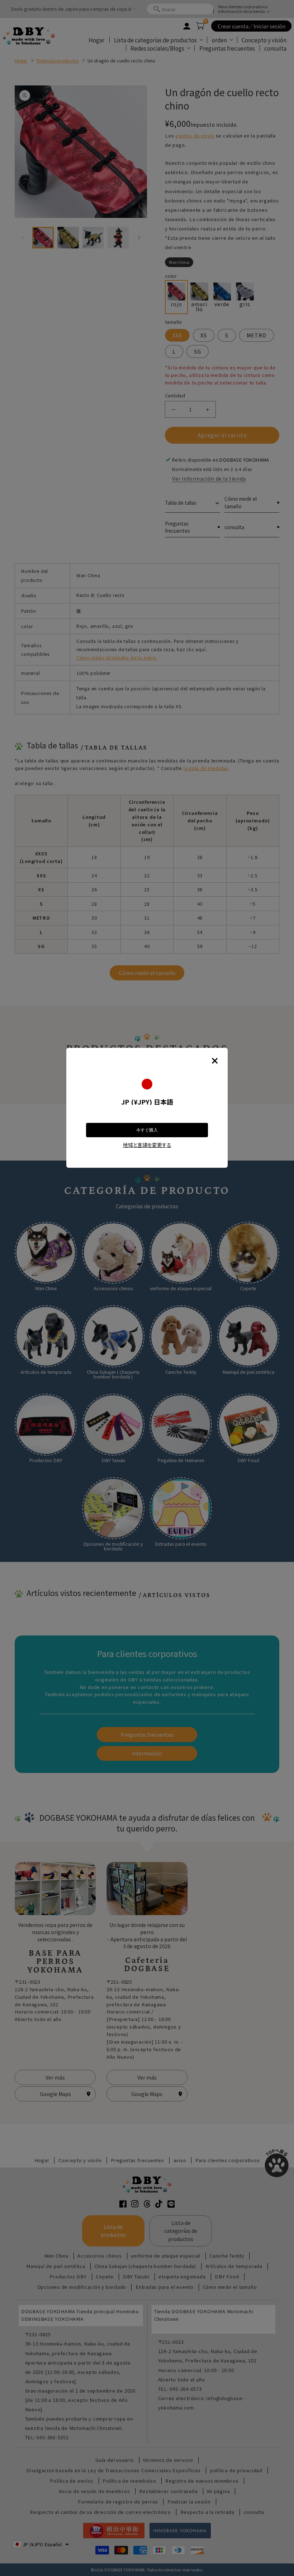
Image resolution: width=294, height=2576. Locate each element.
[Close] (215, 1061)
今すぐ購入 (147, 1130)
